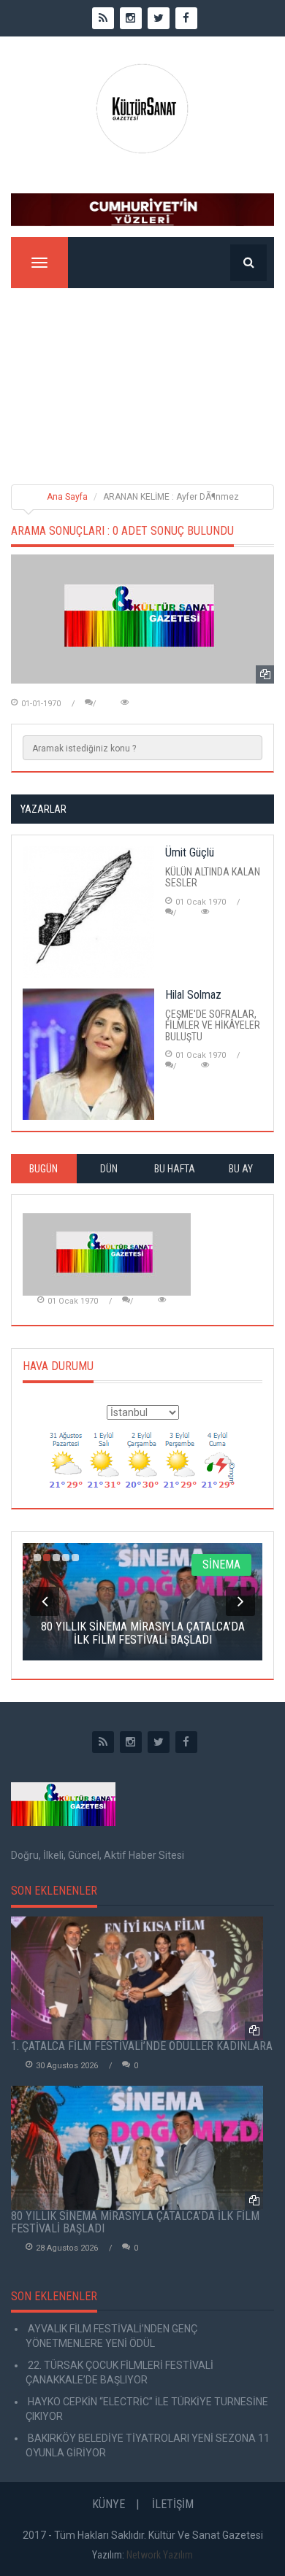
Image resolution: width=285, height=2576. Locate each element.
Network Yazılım (160, 2555)
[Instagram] (131, 1742)
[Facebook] (186, 1742)
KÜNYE (109, 2504)
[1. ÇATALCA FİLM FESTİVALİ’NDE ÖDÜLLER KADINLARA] (137, 1979)
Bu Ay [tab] (241, 1169)
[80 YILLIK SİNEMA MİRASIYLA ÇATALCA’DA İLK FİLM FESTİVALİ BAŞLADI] (137, 2148)
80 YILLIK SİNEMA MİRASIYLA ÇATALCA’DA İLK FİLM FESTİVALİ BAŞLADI (135, 2223)
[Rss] (103, 1742)
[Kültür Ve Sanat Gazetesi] (142, 109)
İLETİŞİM (173, 2504)
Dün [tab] (109, 1169)
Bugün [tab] (43, 1169)
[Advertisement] (142, 375)
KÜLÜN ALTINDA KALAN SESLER (213, 877)
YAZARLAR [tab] (43, 809)
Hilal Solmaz (193, 995)
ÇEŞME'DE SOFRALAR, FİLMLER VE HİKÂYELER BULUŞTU (213, 1025)
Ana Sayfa (67, 497)
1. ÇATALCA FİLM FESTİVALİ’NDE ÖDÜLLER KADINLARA (142, 2046)
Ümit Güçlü (190, 852)
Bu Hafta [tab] (175, 1169)
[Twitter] (159, 1742)
